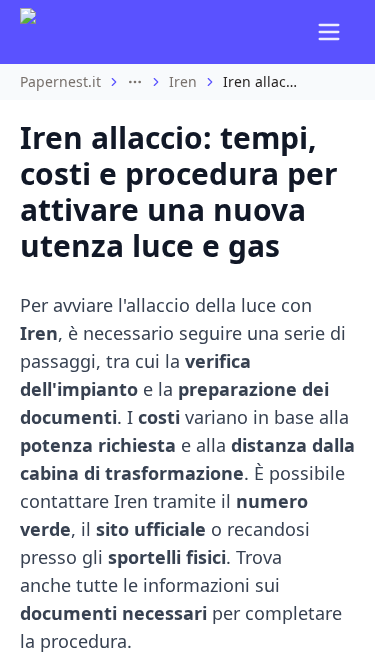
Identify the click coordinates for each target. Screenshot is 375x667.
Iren (183, 81)
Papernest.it (60, 81)
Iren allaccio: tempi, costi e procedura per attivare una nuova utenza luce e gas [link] (263, 81)
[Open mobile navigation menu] (329, 32)
